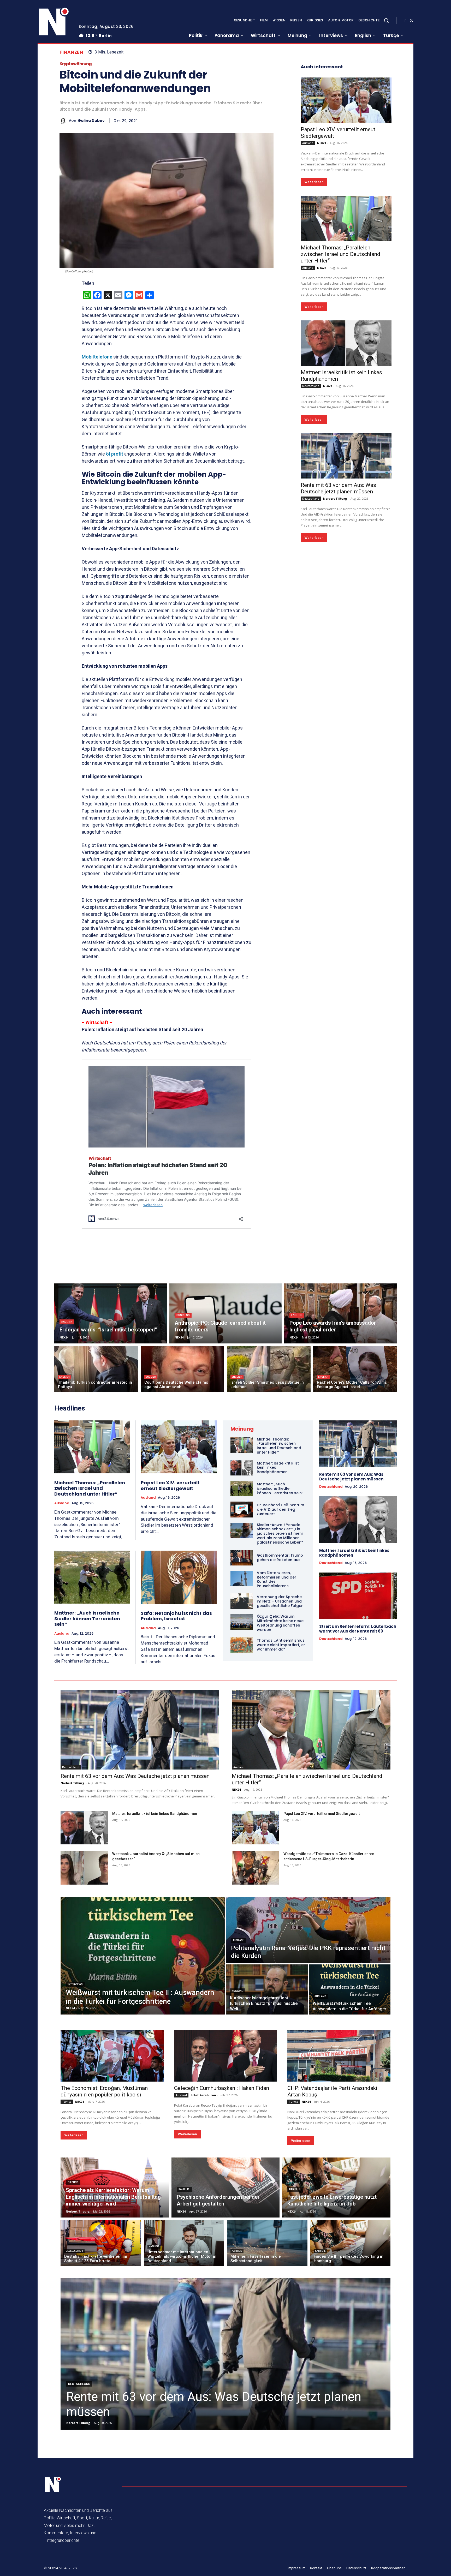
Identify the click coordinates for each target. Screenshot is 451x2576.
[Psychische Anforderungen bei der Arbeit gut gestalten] (226, 2187)
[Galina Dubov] (64, 121)
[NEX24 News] (54, 22)
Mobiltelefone (97, 357)
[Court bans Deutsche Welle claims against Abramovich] (183, 1369)
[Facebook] (405, 21)
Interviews (75, 1984)
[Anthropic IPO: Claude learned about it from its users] (226, 1313)
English (67, 1322)
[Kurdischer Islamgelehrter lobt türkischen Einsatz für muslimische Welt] (267, 1989)
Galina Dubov (91, 121)
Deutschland (311, 542)
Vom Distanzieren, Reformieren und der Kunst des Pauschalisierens (277, 1579)
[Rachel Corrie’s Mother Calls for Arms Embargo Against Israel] (355, 1369)
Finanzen (71, 52)
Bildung (73, 2182)
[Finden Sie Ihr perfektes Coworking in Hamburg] (350, 2243)
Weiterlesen (314, 339)
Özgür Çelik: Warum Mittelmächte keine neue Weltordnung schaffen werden (280, 1623)
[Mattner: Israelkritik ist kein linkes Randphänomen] (346, 500)
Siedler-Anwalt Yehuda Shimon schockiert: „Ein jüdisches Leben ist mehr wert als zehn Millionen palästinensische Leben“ (280, 1534)
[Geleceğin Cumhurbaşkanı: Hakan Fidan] (226, 2056)
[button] (386, 20)
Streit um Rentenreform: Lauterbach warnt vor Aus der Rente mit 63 (358, 1629)
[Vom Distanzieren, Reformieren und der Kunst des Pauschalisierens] (242, 1579)
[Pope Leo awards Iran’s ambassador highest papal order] (340, 1313)
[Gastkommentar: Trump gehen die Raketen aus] (242, 1558)
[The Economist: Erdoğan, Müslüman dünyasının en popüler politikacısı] (112, 2056)
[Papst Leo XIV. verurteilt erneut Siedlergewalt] (346, 257)
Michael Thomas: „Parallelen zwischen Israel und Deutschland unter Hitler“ (340, 411)
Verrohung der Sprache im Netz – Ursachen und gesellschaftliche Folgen (280, 1601)
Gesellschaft (74, 2251)
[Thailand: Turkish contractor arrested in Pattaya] (96, 1369)
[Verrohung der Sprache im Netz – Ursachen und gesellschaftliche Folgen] (242, 1601)
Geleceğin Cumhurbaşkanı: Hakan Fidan (222, 2088)
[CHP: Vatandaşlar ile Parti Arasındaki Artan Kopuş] (339, 2056)
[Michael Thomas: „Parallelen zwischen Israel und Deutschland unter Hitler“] (346, 375)
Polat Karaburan (203, 2095)
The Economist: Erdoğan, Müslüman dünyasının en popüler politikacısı (104, 2091)
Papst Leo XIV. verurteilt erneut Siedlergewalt (170, 1486)
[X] (411, 21)
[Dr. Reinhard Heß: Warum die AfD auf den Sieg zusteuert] (242, 1509)
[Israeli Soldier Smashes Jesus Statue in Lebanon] (269, 1369)
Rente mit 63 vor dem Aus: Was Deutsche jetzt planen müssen (338, 645)
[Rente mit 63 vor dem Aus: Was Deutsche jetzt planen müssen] (346, 612)
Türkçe (67, 2102)
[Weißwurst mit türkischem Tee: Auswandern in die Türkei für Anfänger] (350, 1989)
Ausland (308, 300)
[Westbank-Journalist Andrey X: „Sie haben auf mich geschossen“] (84, 1868)
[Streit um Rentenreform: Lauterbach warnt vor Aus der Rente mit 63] (358, 1596)
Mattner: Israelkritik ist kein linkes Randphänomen (354, 1553)
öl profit (114, 454)
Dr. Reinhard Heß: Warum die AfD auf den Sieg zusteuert (280, 1509)
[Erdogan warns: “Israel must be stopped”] (111, 1313)
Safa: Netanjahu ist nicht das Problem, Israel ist (176, 1616)
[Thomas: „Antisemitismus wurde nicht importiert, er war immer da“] (242, 1645)
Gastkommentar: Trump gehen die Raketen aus (280, 1558)
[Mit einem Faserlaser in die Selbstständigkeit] (267, 2243)
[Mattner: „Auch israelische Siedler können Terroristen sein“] (92, 1577)
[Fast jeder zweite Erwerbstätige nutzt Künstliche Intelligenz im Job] (336, 2187)
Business (183, 1315)
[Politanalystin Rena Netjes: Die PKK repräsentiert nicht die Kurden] (308, 1930)
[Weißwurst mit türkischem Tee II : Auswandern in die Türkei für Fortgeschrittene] (143, 1956)
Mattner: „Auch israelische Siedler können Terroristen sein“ (87, 1618)
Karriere (184, 2189)
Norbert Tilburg (335, 655)
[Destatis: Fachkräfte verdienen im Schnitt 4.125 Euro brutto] (101, 2243)
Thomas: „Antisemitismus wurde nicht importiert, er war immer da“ (281, 1645)
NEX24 (322, 299)
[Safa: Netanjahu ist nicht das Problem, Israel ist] (179, 1577)
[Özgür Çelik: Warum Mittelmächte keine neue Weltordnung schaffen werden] (242, 1622)
